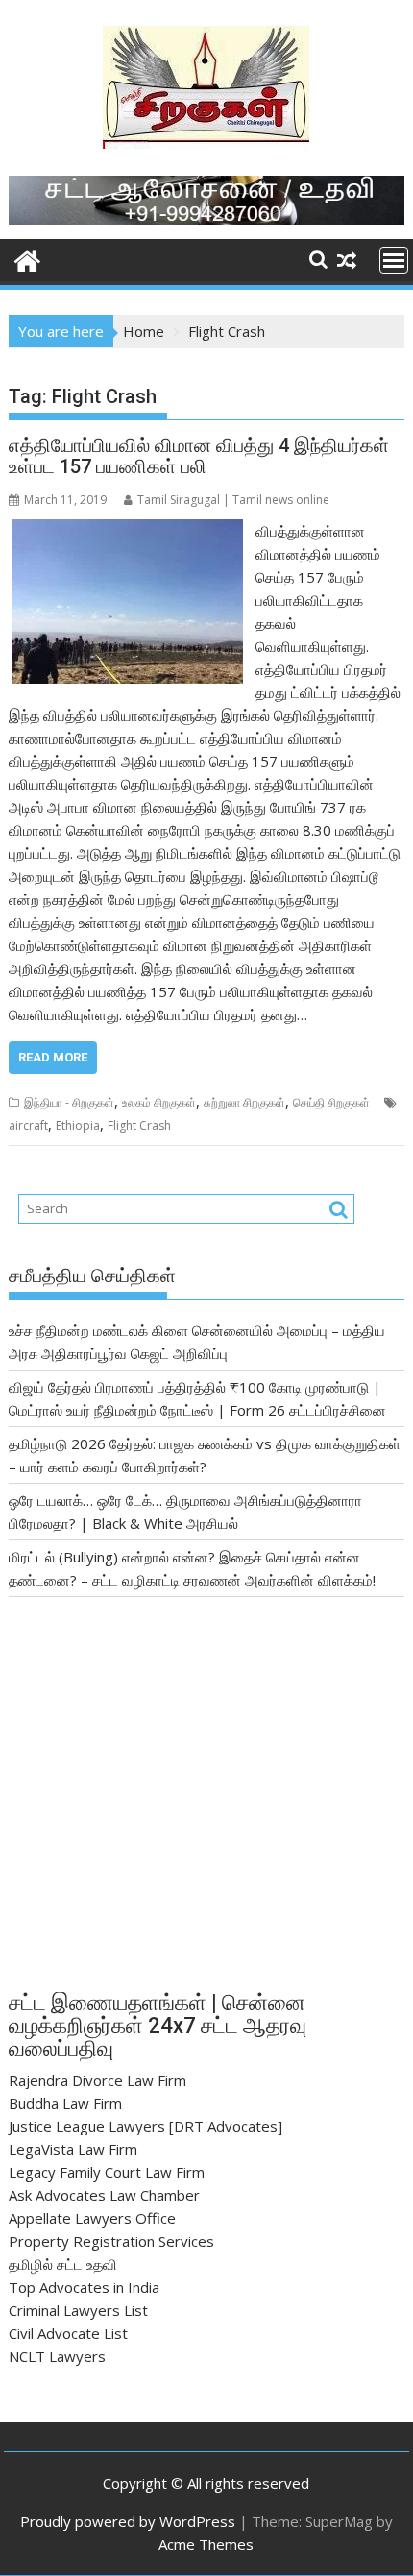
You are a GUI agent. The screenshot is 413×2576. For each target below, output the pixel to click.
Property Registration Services (111, 2241)
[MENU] (394, 260)
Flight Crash (139, 1125)
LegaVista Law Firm (73, 2149)
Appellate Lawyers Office (92, 2218)
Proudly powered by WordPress (128, 2521)
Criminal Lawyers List (78, 2310)
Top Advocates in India (84, 2287)
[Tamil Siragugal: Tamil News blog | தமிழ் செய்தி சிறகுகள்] (27, 259)
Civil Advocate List (68, 2333)
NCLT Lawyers (57, 2356)
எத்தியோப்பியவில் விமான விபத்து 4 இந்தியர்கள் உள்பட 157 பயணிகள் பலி (199, 456)
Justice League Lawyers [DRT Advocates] (146, 2126)
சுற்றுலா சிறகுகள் (244, 1102)
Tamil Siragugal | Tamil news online (233, 500)
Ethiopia (78, 1125)
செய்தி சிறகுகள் (331, 1102)
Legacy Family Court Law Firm (107, 2172)
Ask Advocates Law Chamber (104, 2195)
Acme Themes (206, 2544)
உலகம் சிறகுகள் (159, 1102)
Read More (53, 1057)
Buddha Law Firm (65, 2103)
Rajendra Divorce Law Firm (97, 2080)
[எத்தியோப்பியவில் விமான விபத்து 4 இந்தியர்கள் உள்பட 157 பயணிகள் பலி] (128, 531)
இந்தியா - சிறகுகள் (69, 1102)
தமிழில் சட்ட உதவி (63, 2264)
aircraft (28, 1125)
